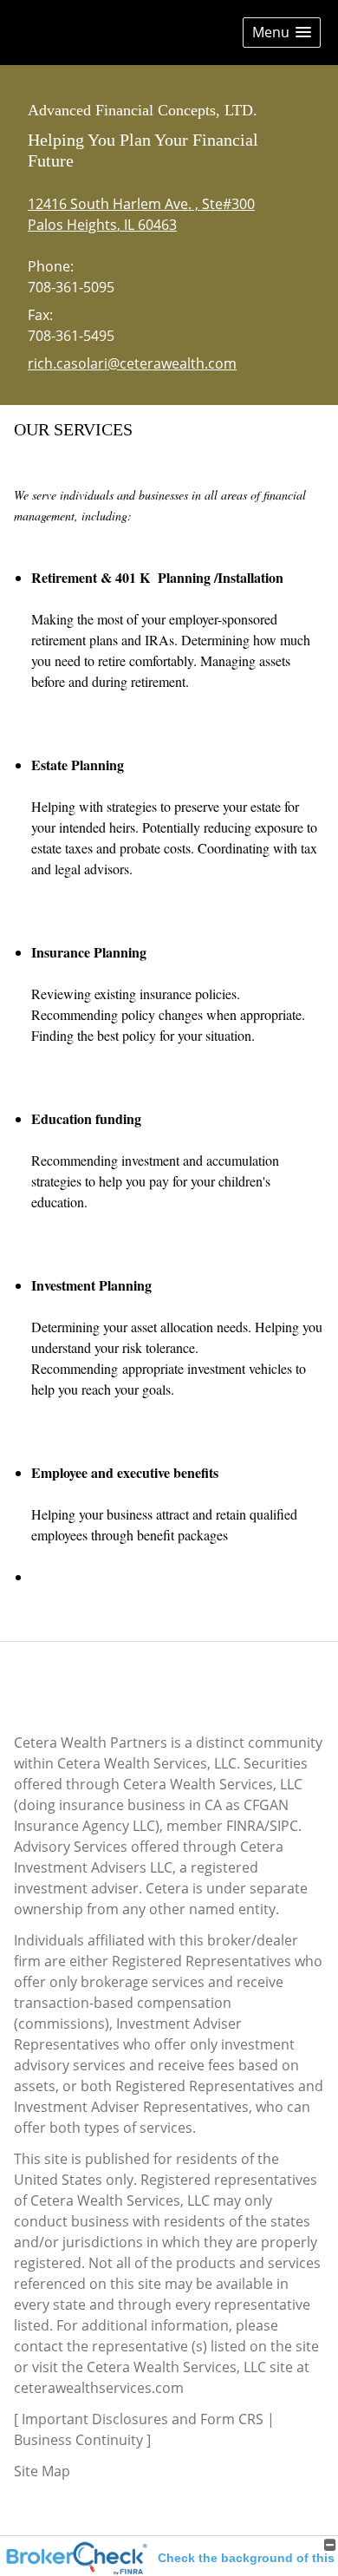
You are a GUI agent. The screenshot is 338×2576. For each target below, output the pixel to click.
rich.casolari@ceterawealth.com (132, 363)
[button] (282, 33)
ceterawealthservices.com (99, 2388)
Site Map (42, 2471)
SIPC (284, 1826)
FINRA (245, 1826)
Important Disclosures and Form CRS (143, 2419)
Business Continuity (78, 2440)
